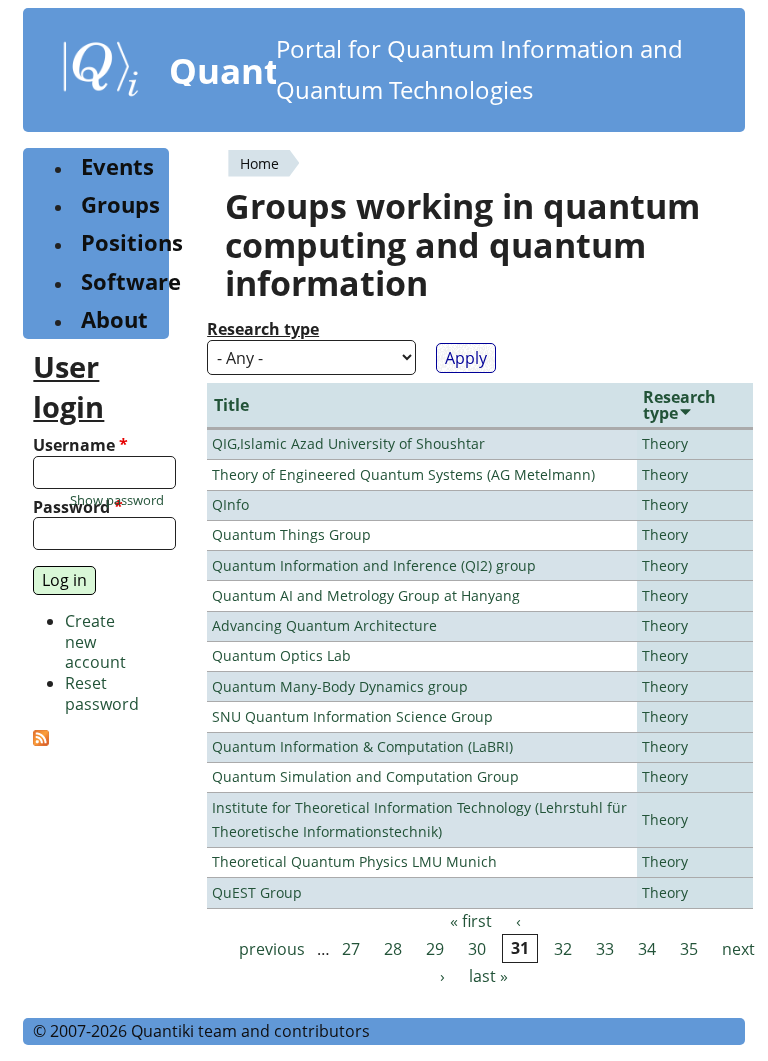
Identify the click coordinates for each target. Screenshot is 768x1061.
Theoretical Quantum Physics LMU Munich (354, 861)
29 (435, 949)
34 (647, 949)
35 (689, 949)
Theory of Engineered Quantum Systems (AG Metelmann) (403, 474)
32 (563, 949)
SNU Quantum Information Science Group (352, 716)
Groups (120, 204)
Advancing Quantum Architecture (324, 625)
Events (117, 166)
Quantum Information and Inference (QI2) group (374, 565)
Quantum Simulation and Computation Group (365, 776)
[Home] (101, 73)
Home (259, 163)
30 (477, 949)
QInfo (230, 504)
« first (471, 922)
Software (131, 281)
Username (80, 445)
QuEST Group (257, 892)
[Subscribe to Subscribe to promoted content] (41, 740)
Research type (263, 329)
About (114, 319)
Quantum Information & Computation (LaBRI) (362, 746)
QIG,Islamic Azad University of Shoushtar (348, 443)
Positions (132, 242)
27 (351, 949)
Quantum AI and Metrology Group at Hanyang (366, 595)
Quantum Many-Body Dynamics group (340, 686)
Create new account (95, 642)
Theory (665, 443)
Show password (117, 500)
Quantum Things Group (291, 534)
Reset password (102, 693)
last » (488, 976)
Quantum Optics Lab (281, 655)
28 (393, 949)
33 (605, 949)
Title (231, 405)
